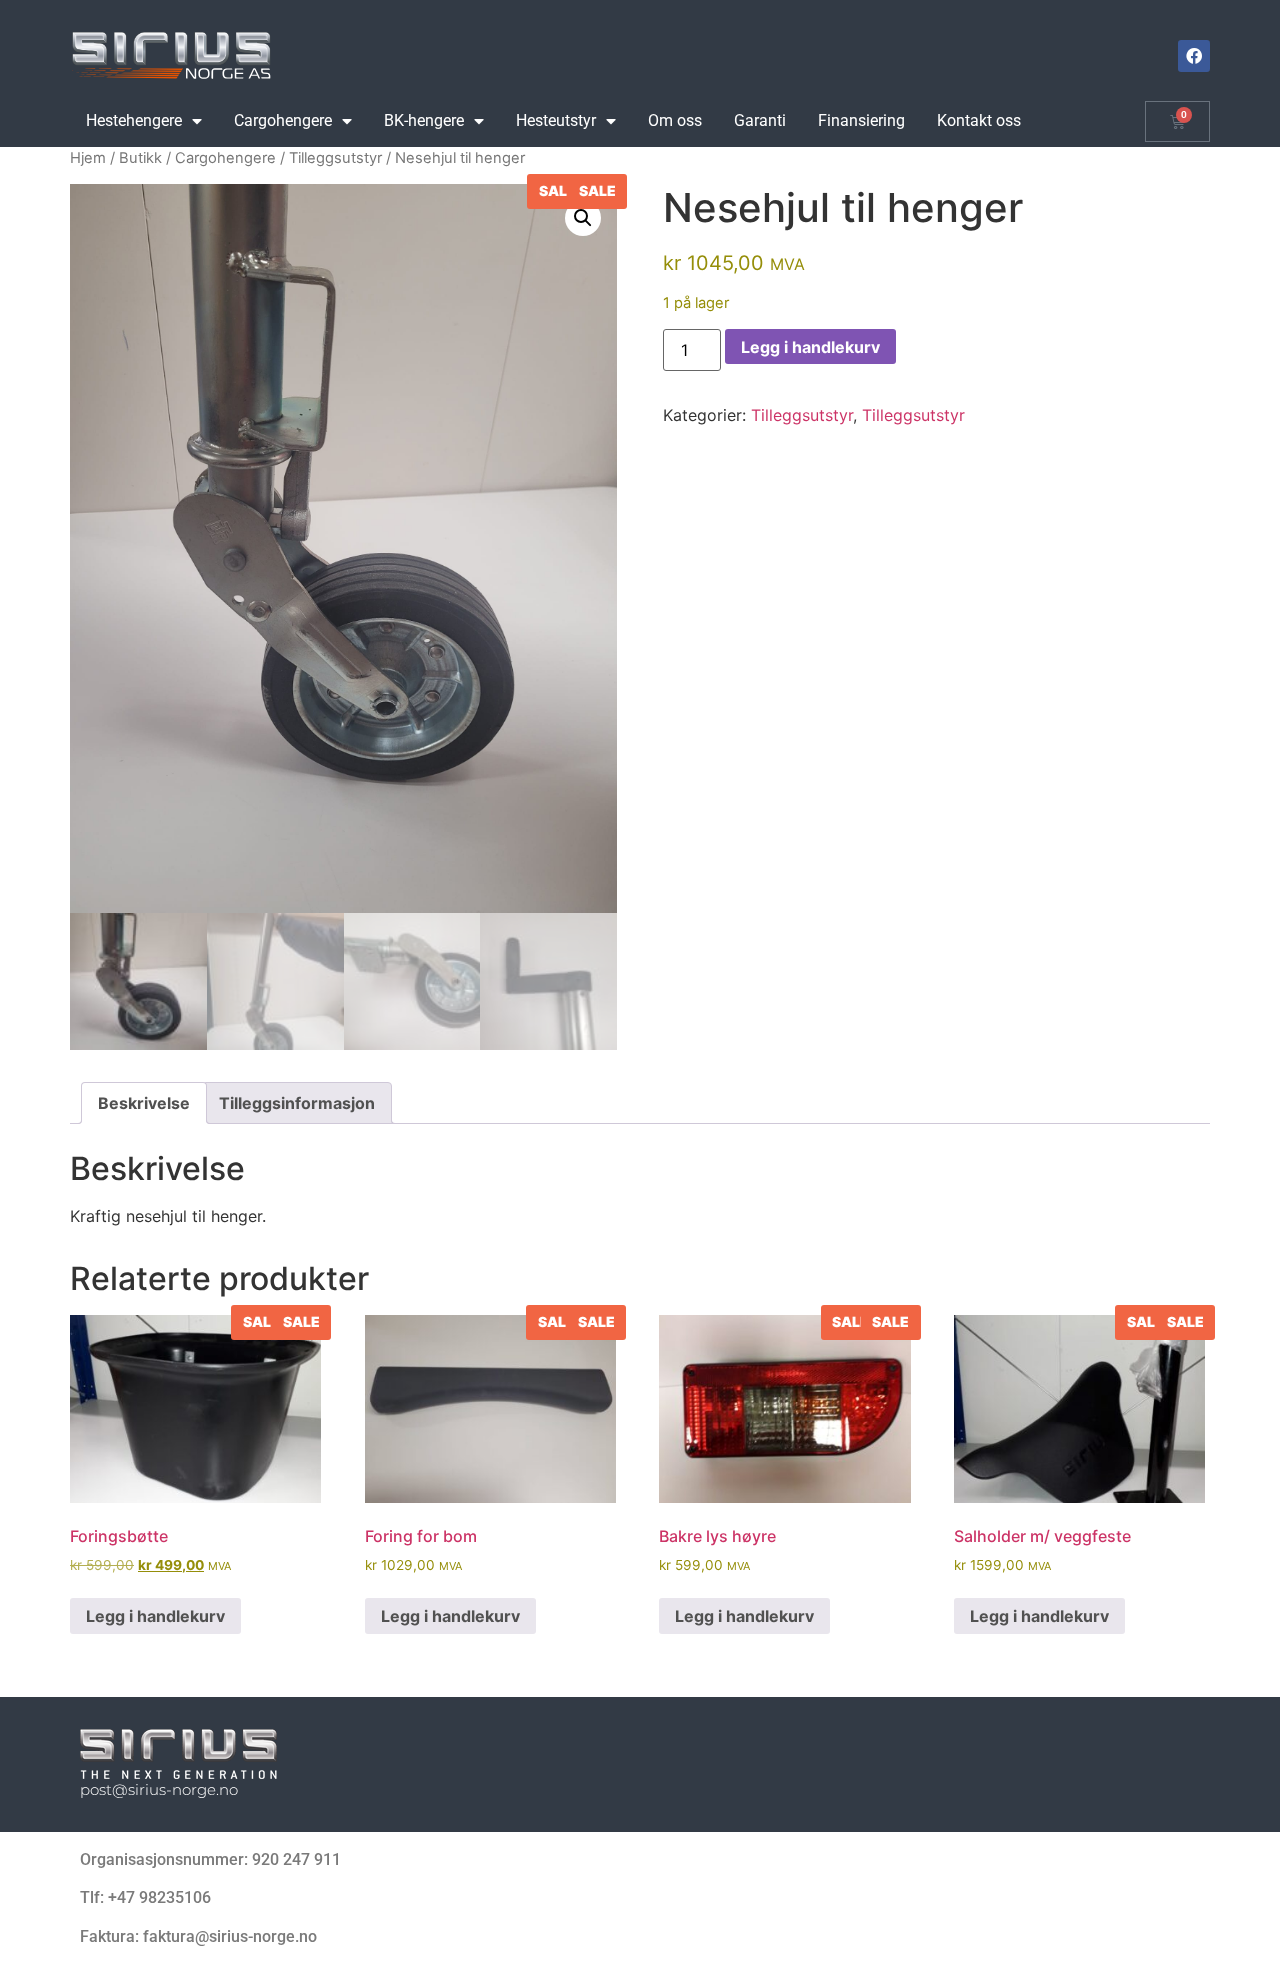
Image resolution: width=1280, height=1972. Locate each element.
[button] (583, 218)
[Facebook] (1194, 56)
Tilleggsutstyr (335, 158)
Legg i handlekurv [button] (155, 1616)
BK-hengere (424, 120)
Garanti (760, 120)
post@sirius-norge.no (159, 1789)
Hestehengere (134, 120)
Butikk (140, 158)
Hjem (88, 158)
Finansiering (861, 120)
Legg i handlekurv (810, 347)
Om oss (675, 120)
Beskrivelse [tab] (144, 1103)
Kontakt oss (979, 120)
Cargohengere (283, 120)
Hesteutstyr (556, 120)
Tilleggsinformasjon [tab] (297, 1103)
